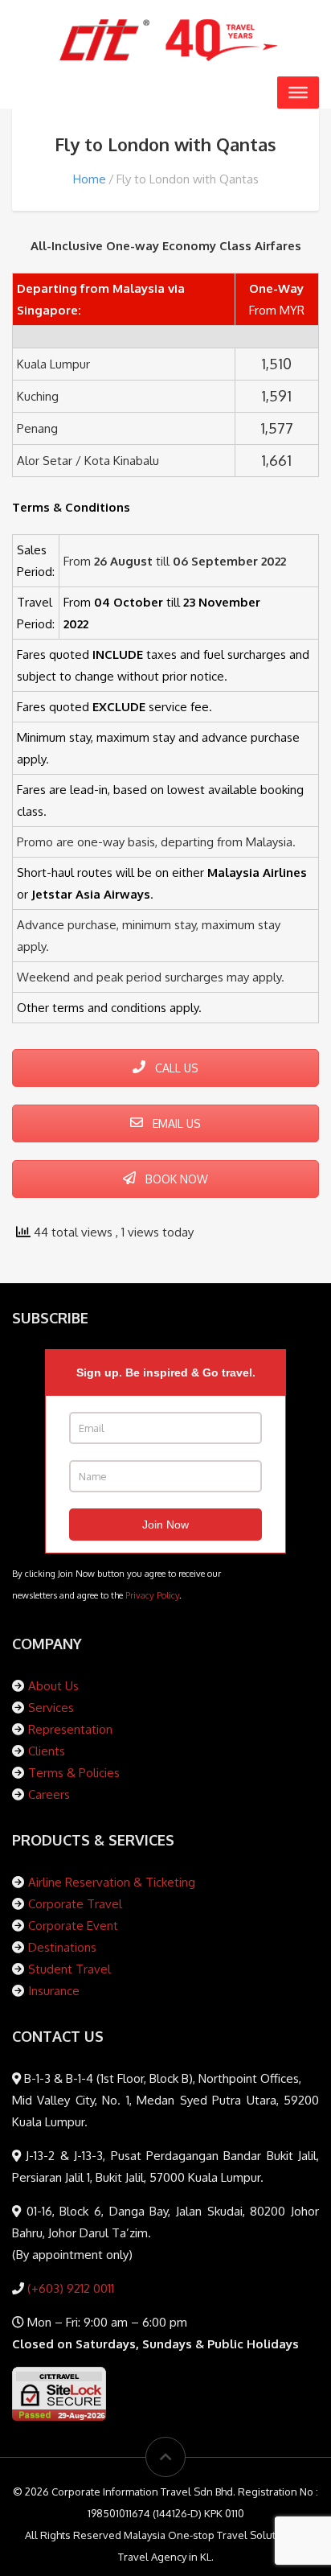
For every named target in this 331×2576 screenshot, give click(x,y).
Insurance (54, 1991)
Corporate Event (73, 1926)
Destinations (62, 1947)
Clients (47, 1751)
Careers (49, 1794)
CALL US (175, 1068)
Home (90, 179)
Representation (70, 1729)
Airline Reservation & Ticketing (112, 1882)
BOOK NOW (175, 1179)
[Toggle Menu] (298, 93)
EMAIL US (175, 1123)
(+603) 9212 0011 (69, 2288)
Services (51, 1708)
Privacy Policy (152, 1595)
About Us (53, 1686)
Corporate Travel (75, 1904)
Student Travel (69, 1969)
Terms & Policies (74, 1773)
